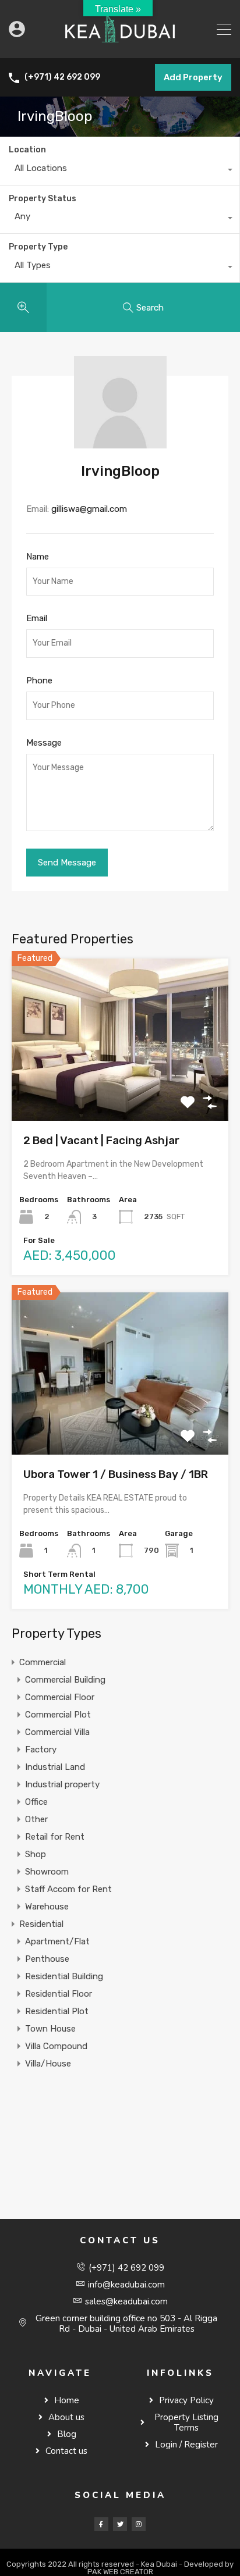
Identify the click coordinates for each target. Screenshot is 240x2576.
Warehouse (47, 1907)
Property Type (38, 247)
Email (37, 618)
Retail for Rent (55, 1837)
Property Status (43, 199)
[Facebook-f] (101, 2524)
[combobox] (120, 171)
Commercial (43, 1662)
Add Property (193, 77)
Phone (39, 680)
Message (44, 743)
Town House (50, 2029)
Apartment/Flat (57, 1941)
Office (36, 1802)
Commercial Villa (57, 1732)
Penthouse (47, 1959)
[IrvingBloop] (120, 443)
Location (27, 150)
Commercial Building (65, 1680)
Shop (36, 1854)
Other (36, 1819)
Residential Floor (59, 1994)
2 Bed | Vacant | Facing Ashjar (101, 1140)
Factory (41, 1750)
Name (38, 557)
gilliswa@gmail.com (89, 509)
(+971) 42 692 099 (62, 77)
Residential (41, 1924)
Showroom (47, 1872)
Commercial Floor (60, 1697)
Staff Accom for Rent (68, 1889)
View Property (120, 1089)
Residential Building (64, 1976)
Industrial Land (55, 1767)
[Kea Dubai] (120, 44)
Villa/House (48, 2064)
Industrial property (62, 1784)
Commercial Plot (58, 1715)
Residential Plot (57, 2011)
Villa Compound (56, 2046)
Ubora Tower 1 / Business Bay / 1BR (116, 1474)
